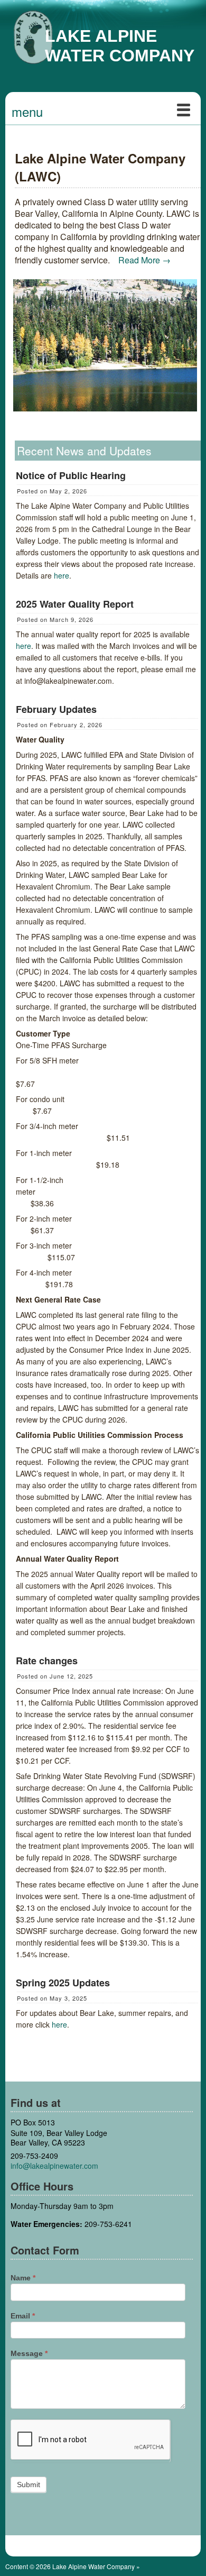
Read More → (144, 260)
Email (23, 2316)
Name (23, 2278)
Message (29, 2353)
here (62, 575)
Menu (27, 111)
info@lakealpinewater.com (54, 2166)
